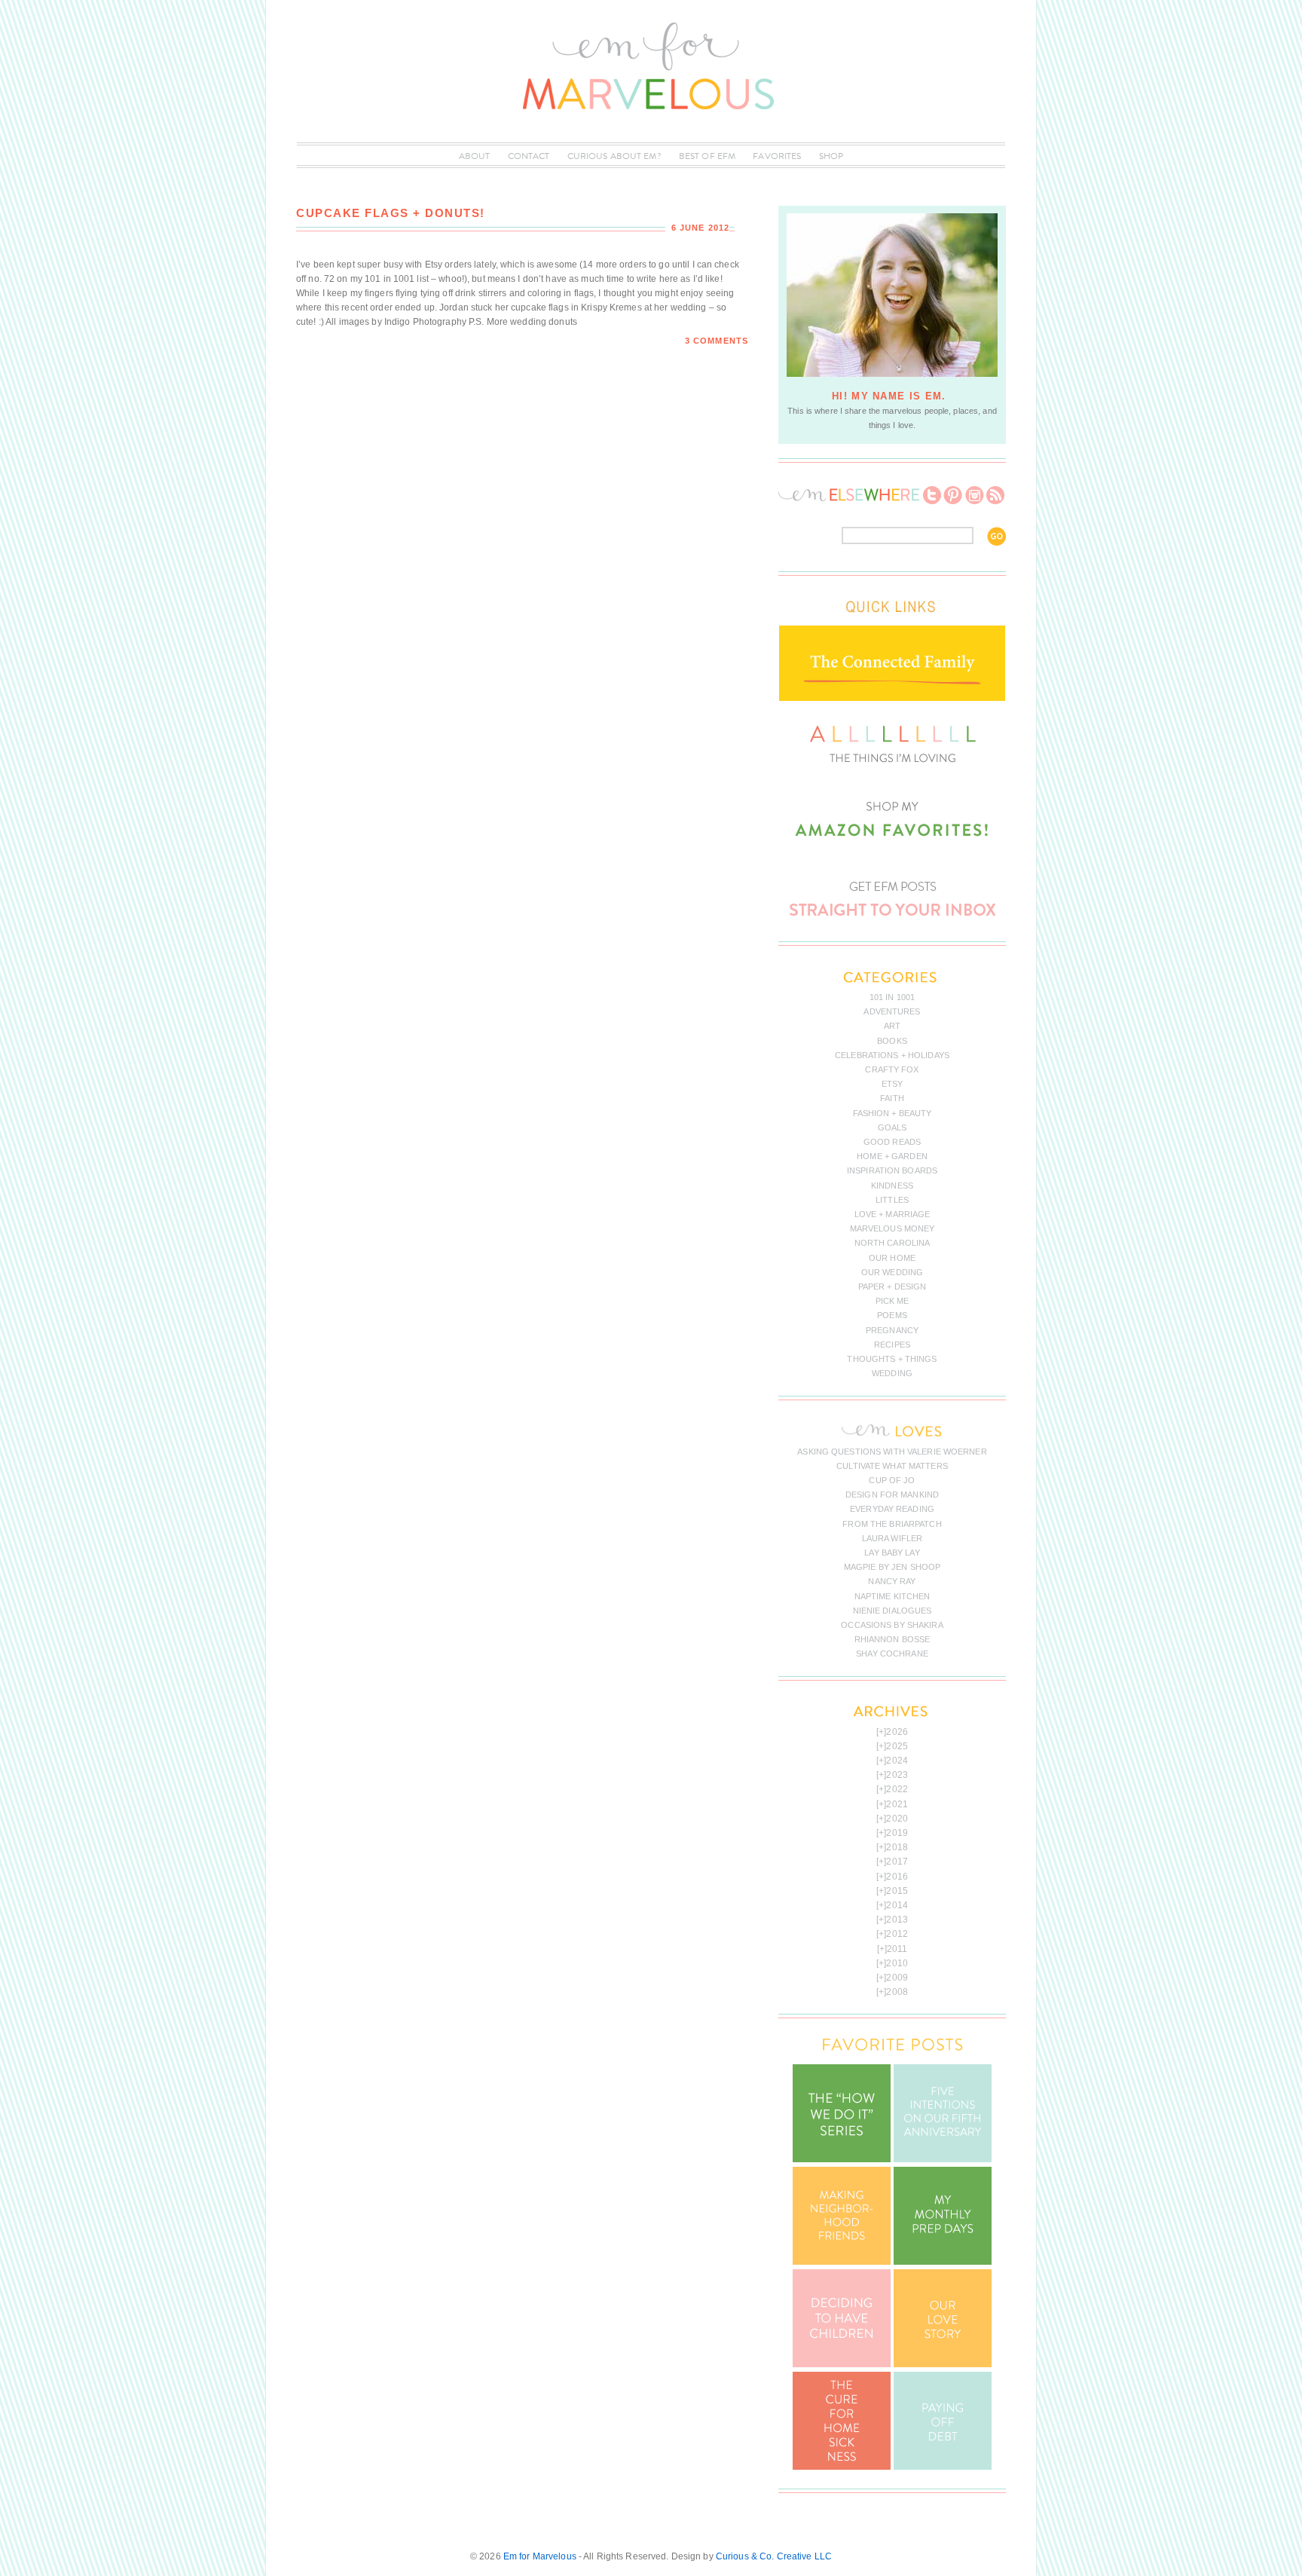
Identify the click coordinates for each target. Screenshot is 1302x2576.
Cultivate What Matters (892, 1466)
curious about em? (614, 156)
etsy (892, 1084)
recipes (892, 1345)
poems (892, 1315)
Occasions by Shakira (892, 1625)
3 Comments (717, 341)
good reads (892, 1142)
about (475, 156)
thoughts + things (892, 1359)
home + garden (892, 1156)
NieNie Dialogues (892, 1611)
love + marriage (892, 1214)
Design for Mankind (892, 1495)
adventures (892, 1011)
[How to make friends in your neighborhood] (842, 2262)
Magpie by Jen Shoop (892, 1567)
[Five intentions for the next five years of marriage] (943, 2159)
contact (529, 156)
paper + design (892, 1286)
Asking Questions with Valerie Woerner (892, 1452)
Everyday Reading (892, 1509)
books (892, 1041)
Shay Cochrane (892, 1654)
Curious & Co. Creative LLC (774, 2556)
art (892, 1026)
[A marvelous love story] (943, 2364)
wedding (892, 1373)
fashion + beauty (892, 1113)
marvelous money (892, 1228)
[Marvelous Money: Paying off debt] (943, 2467)
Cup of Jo (892, 1480)
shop (831, 156)
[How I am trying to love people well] (943, 2262)
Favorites (777, 156)
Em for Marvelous (540, 2556)
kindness (892, 1186)
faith (892, 1098)
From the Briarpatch (892, 1524)
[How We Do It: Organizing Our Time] (842, 2159)
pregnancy (892, 1330)
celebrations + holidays (892, 1055)
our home (892, 1258)
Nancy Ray (892, 1581)
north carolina (892, 1243)
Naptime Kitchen (892, 1596)
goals (892, 1127)
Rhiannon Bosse (892, 1639)
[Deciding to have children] (842, 2364)
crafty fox (892, 1069)
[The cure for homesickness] (842, 2467)
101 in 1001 (892, 997)
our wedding (892, 1272)
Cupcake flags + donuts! (391, 213)
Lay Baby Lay (892, 1553)
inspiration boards (892, 1170)
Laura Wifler (892, 1538)
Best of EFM (707, 156)
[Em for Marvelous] (651, 135)
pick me (892, 1301)
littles (892, 1200)
